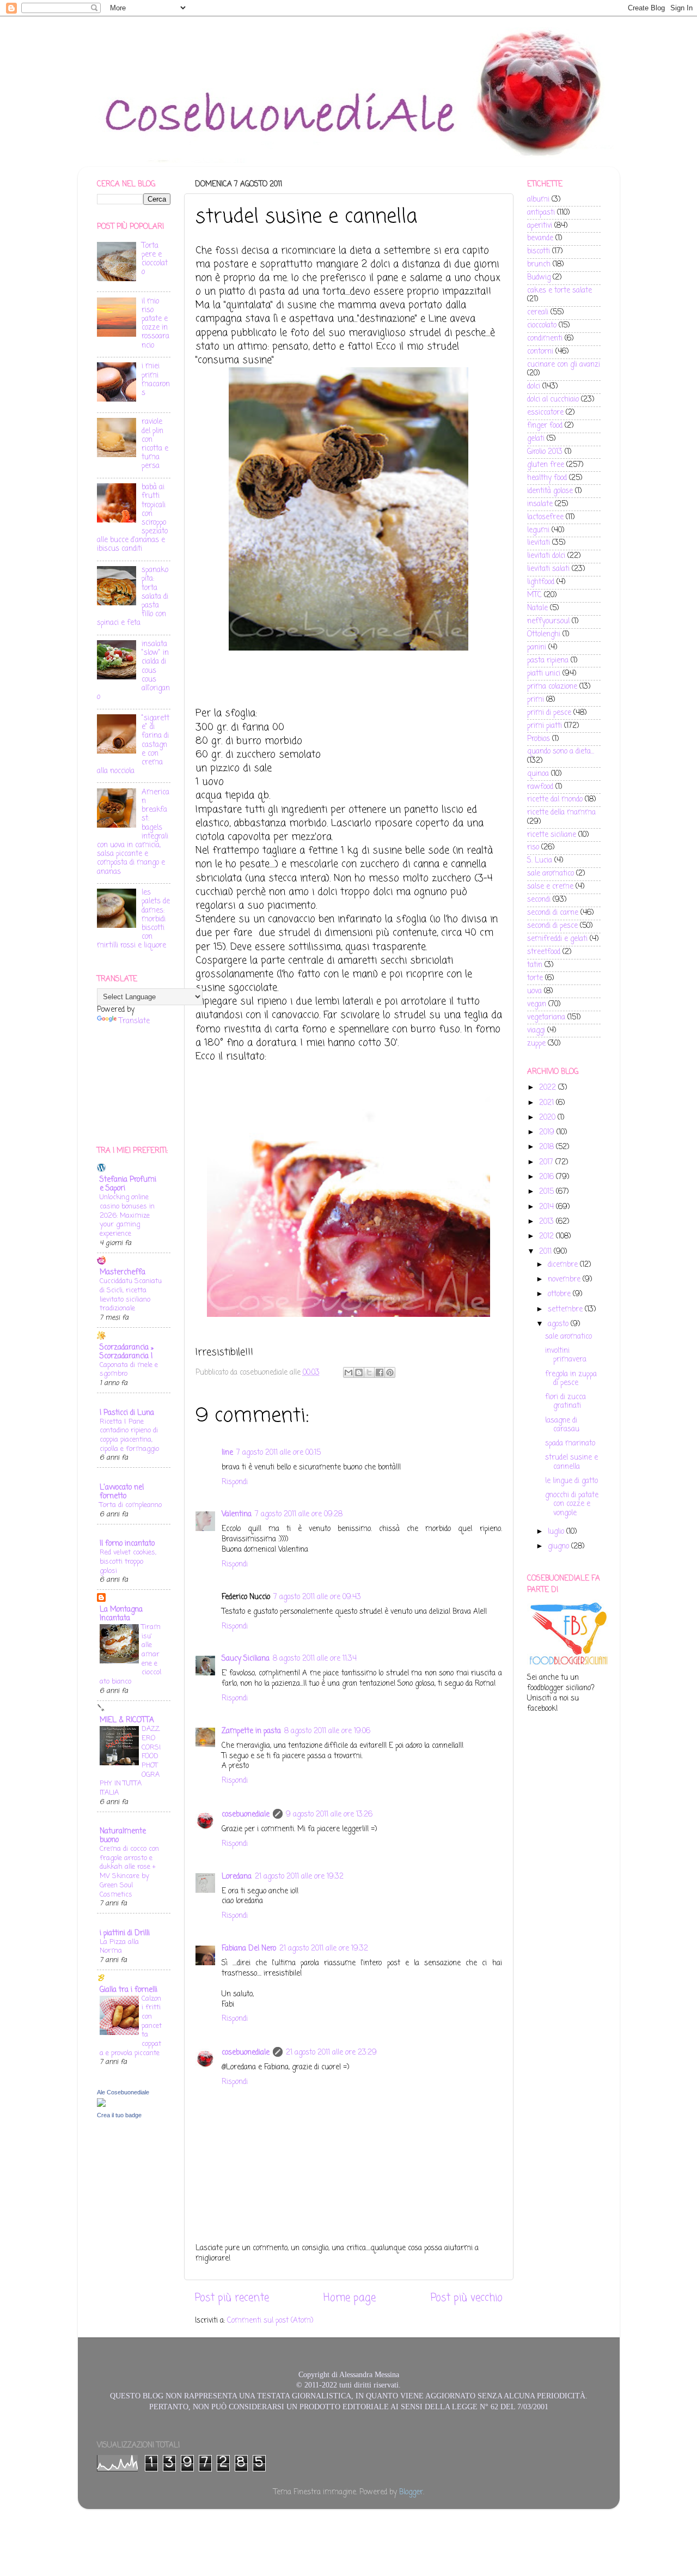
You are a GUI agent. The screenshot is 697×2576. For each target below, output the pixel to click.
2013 (548, 1222)
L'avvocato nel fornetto (122, 1492)
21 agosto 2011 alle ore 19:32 (299, 1877)
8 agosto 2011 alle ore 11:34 (315, 1659)
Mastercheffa (123, 1272)
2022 (549, 1088)
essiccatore (545, 413)
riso (533, 847)
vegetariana (546, 1017)
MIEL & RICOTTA (127, 1720)
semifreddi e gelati (557, 939)
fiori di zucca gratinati (565, 1402)
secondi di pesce (552, 926)
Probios (539, 739)
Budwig (539, 278)
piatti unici (544, 674)
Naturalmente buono (123, 1836)
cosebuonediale (246, 1815)
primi (536, 700)
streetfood (544, 952)
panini (537, 648)
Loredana (237, 1877)
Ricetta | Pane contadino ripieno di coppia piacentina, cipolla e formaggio (129, 1435)
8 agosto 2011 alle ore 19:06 (327, 1731)
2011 (546, 1252)
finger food (545, 426)
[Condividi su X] (369, 1372)
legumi (538, 530)
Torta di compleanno (131, 1505)
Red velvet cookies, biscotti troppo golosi (128, 1562)
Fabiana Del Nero (249, 1949)
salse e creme (550, 887)
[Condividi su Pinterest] (390, 1372)
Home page (350, 2298)
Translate (134, 1021)
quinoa (538, 774)
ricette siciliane (552, 835)
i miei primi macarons (156, 380)
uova (534, 991)
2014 (548, 1207)
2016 (548, 1177)
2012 (548, 1237)
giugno (560, 1547)
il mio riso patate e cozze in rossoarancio (155, 324)
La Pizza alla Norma (119, 1947)
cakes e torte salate (560, 291)
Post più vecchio (467, 2298)
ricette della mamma (561, 813)
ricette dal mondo (555, 800)
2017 (547, 1162)
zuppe (536, 1044)
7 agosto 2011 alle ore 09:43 (317, 1597)
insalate (540, 504)
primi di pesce (549, 713)
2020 (548, 1118)
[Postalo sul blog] (359, 1372)
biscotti (539, 251)
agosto (559, 1324)
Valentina (237, 1514)
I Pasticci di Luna (127, 1413)
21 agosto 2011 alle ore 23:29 (331, 2053)
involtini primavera (566, 1355)
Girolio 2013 (545, 452)
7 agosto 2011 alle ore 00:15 (279, 1453)
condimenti (545, 339)
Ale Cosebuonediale (123, 2092)
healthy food (547, 478)
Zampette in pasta (251, 1731)
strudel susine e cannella (571, 1462)
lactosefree (545, 517)
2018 (548, 1147)
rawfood (540, 787)
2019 (548, 1132)
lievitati (539, 543)
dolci (534, 387)
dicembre (564, 1265)
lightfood (541, 582)
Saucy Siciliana (246, 1659)
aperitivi (540, 226)
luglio (557, 1532)
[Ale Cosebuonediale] (101, 2105)
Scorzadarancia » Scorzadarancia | (127, 1352)
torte (535, 978)
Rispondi (235, 1482)
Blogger (411, 2492)
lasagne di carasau (562, 1425)
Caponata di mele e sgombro (129, 1370)
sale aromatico (551, 874)
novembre (565, 1280)
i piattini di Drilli (125, 1933)
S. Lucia (540, 861)
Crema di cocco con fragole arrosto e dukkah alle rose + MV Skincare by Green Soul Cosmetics (129, 1872)
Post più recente (232, 2298)
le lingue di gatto (571, 1481)
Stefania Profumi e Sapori (128, 1184)
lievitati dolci (546, 556)
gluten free (546, 465)
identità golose (550, 491)
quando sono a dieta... (561, 752)
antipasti (541, 213)
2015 (548, 1192)
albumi (538, 200)
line (227, 1453)
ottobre (560, 1294)
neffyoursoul (548, 621)
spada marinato (570, 1444)
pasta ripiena (548, 661)
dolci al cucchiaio (553, 400)
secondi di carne (553, 913)
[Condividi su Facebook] (380, 1372)
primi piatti (545, 726)
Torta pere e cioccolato (155, 259)
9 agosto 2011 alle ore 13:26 (329, 1815)
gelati (536, 439)
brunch (539, 265)
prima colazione (552, 687)
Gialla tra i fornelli (129, 1990)
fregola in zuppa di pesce (571, 1379)
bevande (540, 238)
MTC (534, 595)
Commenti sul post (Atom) (270, 2321)
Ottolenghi (544, 634)
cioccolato (542, 326)
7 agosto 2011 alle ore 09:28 (299, 1514)
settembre (566, 1310)
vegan (537, 1004)
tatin (535, 965)
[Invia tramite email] (348, 1372)
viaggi (536, 1031)
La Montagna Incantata (121, 1614)
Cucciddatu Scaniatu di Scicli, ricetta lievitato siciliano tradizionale (131, 1295)
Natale (537, 608)
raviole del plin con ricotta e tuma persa (155, 444)
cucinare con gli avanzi (564, 365)
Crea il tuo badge (119, 2115)
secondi (539, 900)
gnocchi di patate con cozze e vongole (572, 1504)
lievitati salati (548, 569)
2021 (548, 1103)
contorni (540, 352)
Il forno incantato (127, 1544)
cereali (538, 312)
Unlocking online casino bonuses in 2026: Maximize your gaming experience (127, 1216)
